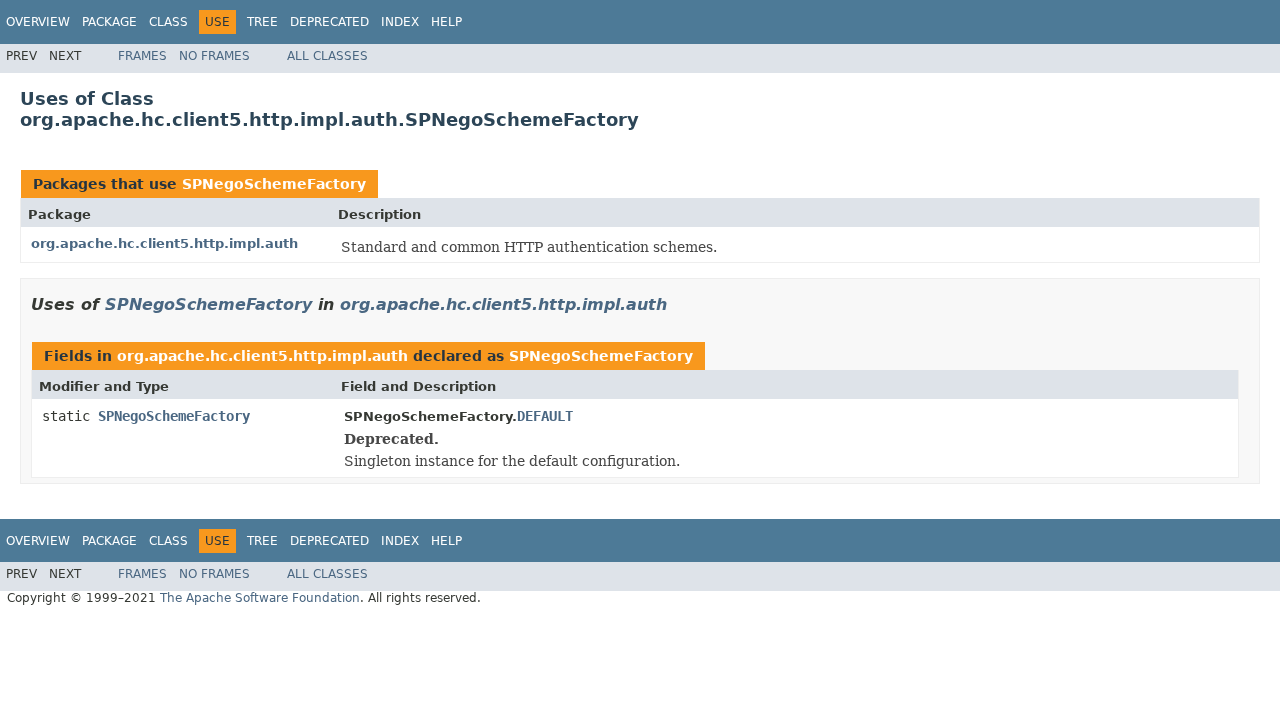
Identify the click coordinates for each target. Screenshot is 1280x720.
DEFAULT (545, 416)
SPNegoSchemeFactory (274, 184)
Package (109, 22)
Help (446, 22)
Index (400, 22)
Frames (142, 56)
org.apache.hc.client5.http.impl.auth (164, 243)
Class (168, 22)
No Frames (214, 56)
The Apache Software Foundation (260, 598)
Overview (38, 22)
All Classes (327, 56)
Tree (262, 22)
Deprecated (329, 22)
